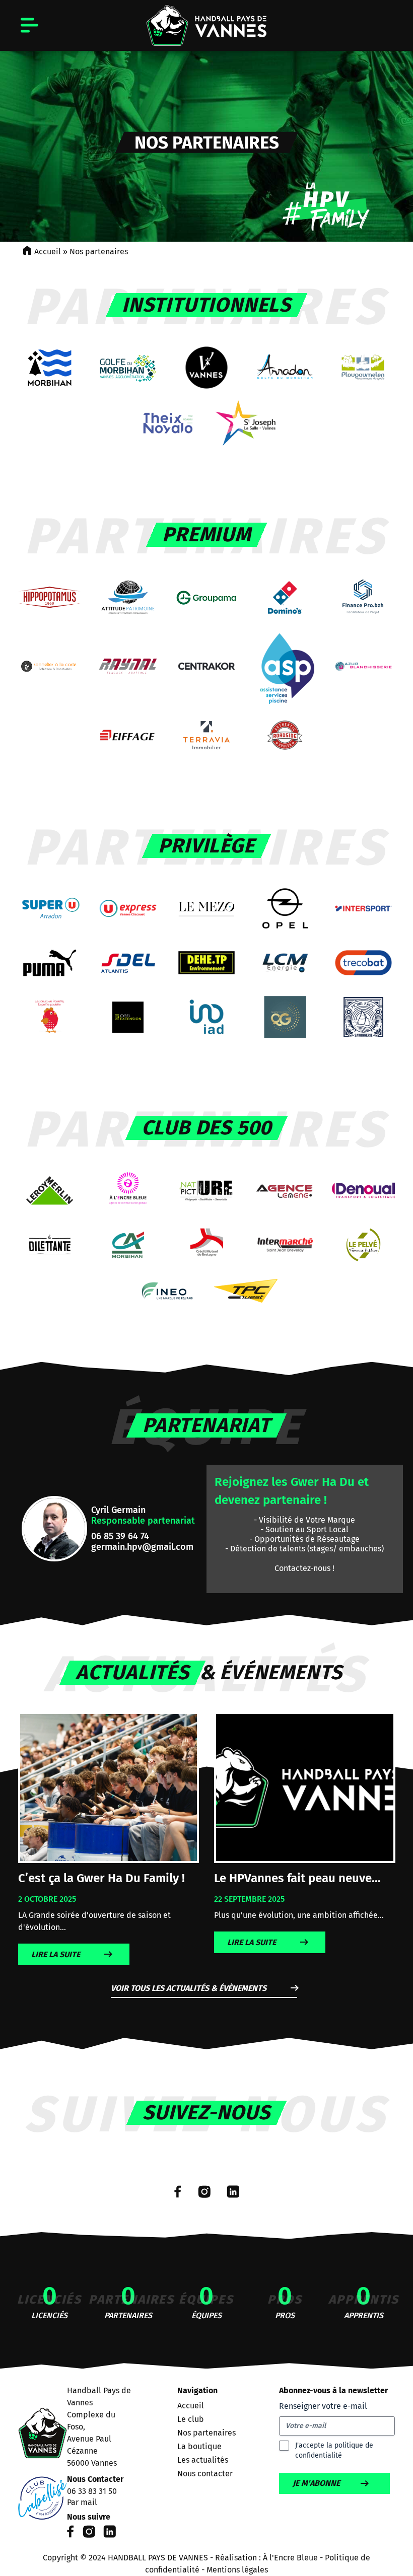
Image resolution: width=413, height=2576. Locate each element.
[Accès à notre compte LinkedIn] (233, 2192)
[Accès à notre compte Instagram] (204, 2192)
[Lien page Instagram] (89, 2535)
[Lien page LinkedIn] (110, 2535)
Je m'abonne (316, 2483)
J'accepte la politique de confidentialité (334, 2450)
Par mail (82, 2502)
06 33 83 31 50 (92, 2491)
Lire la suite (56, 1954)
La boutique (199, 2446)
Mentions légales (237, 2570)
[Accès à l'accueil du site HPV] (206, 25)
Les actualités (203, 2460)
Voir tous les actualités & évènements (189, 1988)
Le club (191, 2419)
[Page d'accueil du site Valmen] (43, 2464)
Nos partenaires (206, 2433)
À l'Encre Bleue (290, 2558)
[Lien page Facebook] (71, 2535)
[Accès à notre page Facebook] (178, 2192)
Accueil (48, 252)
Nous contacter (205, 2474)
